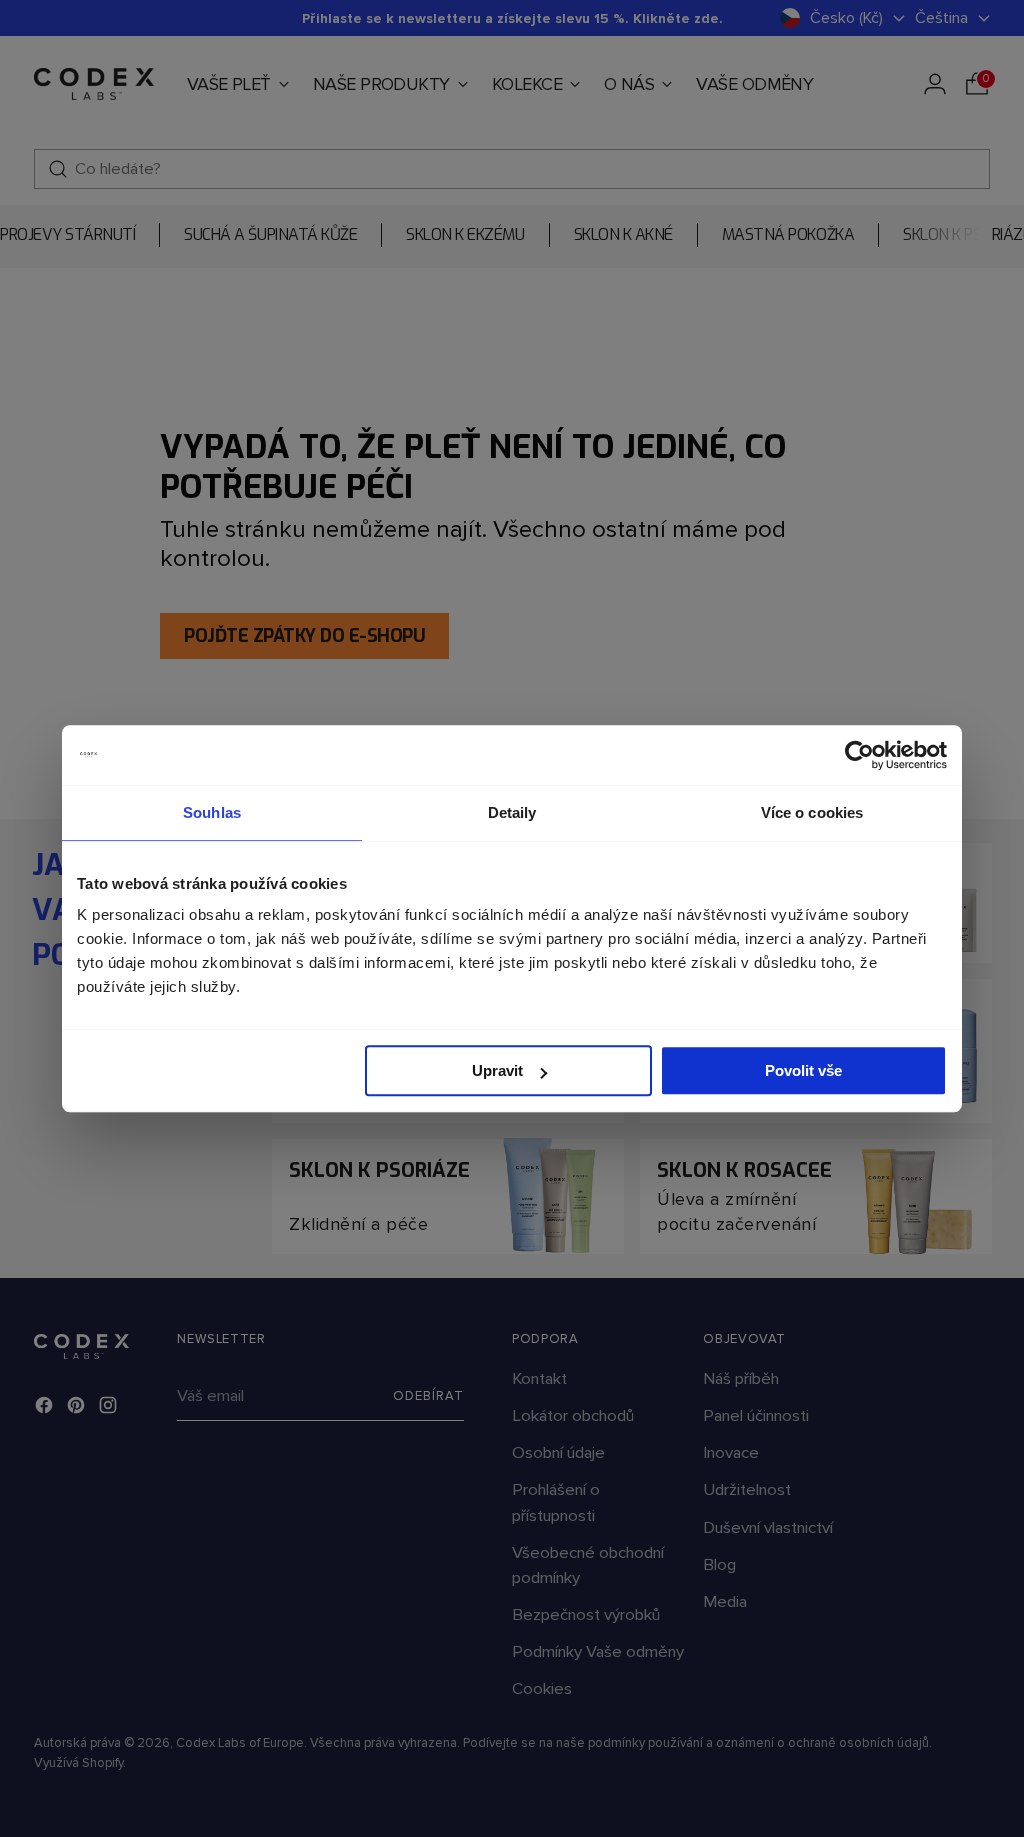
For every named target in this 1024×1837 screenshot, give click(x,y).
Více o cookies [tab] (812, 812)
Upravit (497, 1070)
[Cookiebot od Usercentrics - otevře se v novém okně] (859, 755)
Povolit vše (803, 1070)
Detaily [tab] (512, 812)
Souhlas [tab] (212, 812)
